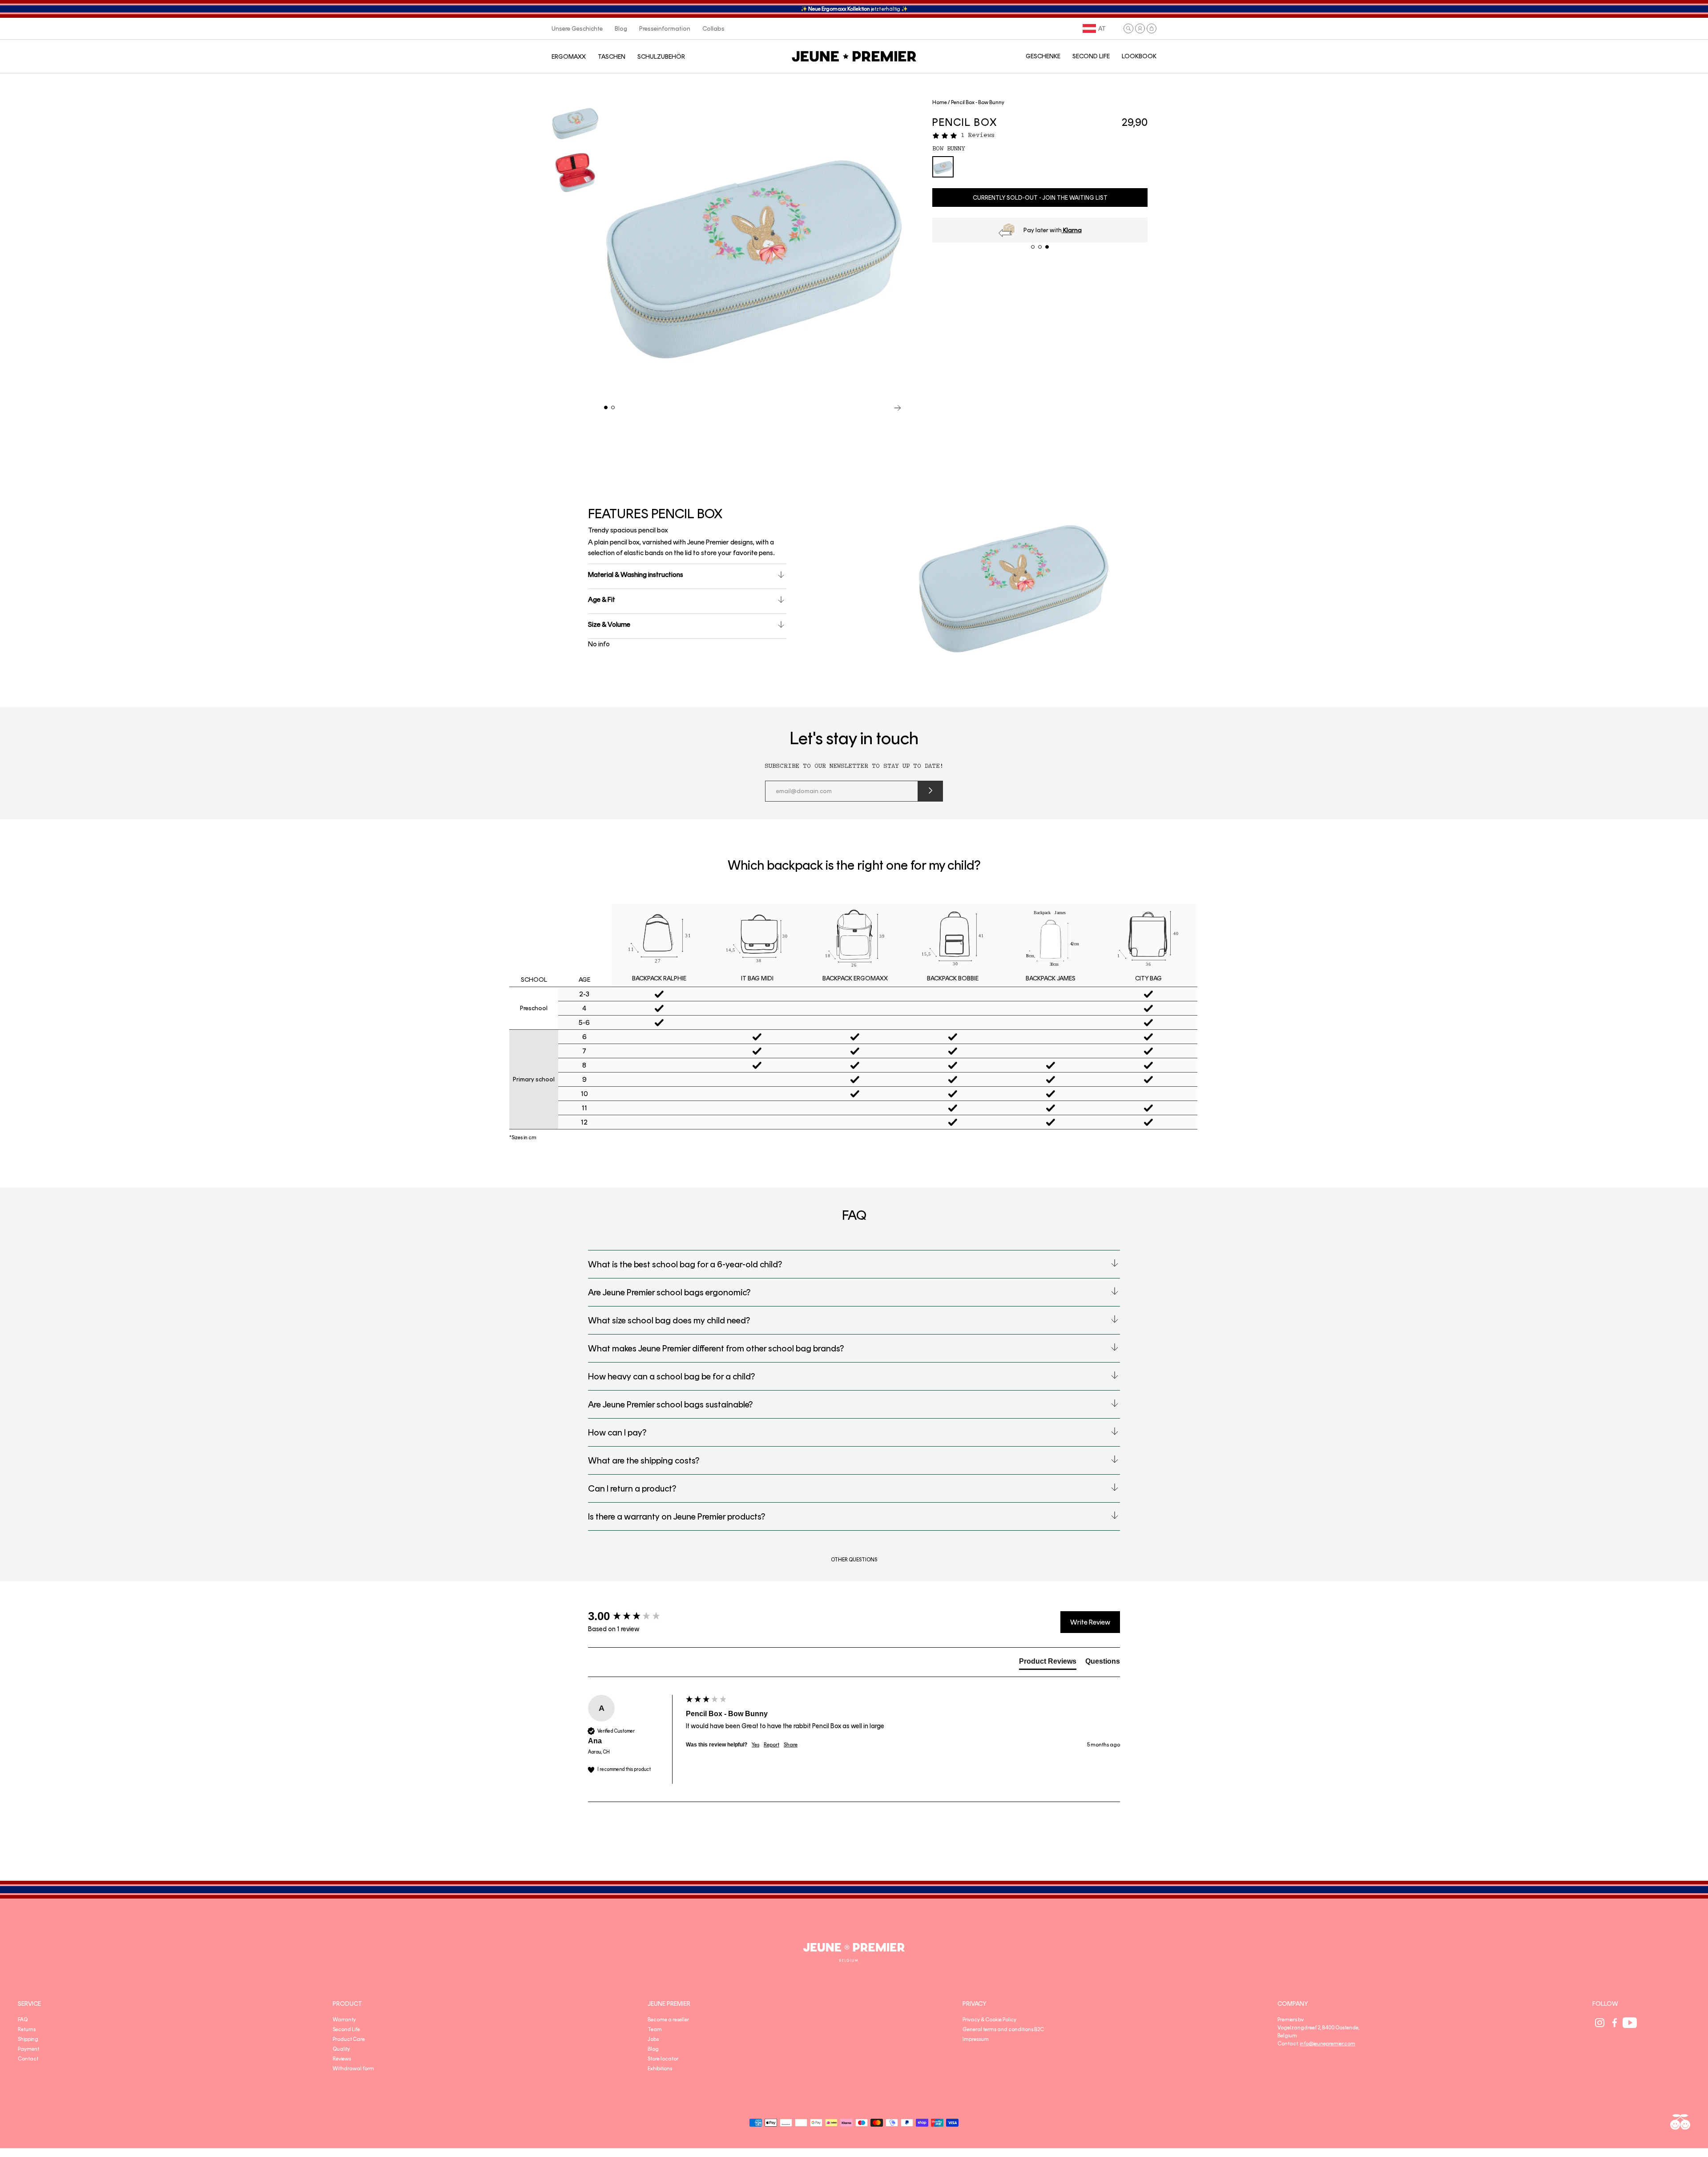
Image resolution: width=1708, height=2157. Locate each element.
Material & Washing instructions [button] (636, 575)
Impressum (976, 2039)
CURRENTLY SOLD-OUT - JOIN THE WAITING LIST (1040, 198)
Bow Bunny (949, 149)
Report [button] (771, 1745)
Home (940, 102)
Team (655, 2029)
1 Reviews (978, 135)
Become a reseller (668, 2020)
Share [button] (791, 1745)
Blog (653, 2049)
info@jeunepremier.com (1327, 2044)
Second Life (346, 2029)
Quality (341, 2049)
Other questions (854, 1560)
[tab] (1048, 1663)
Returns (27, 2029)
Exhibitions (660, 2068)
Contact (28, 2059)
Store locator (663, 2059)
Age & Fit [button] (602, 599)
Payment (28, 2049)
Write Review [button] (1090, 1622)
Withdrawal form (353, 2068)
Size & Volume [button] (609, 624)
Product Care (349, 2039)
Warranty (344, 2020)
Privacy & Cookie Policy (989, 2020)
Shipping (28, 2039)
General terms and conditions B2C (1003, 2029)
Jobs (653, 2039)
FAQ (23, 2020)
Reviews (342, 2059)
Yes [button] (755, 1745)
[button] (1128, 28)
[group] (635, 1616)
